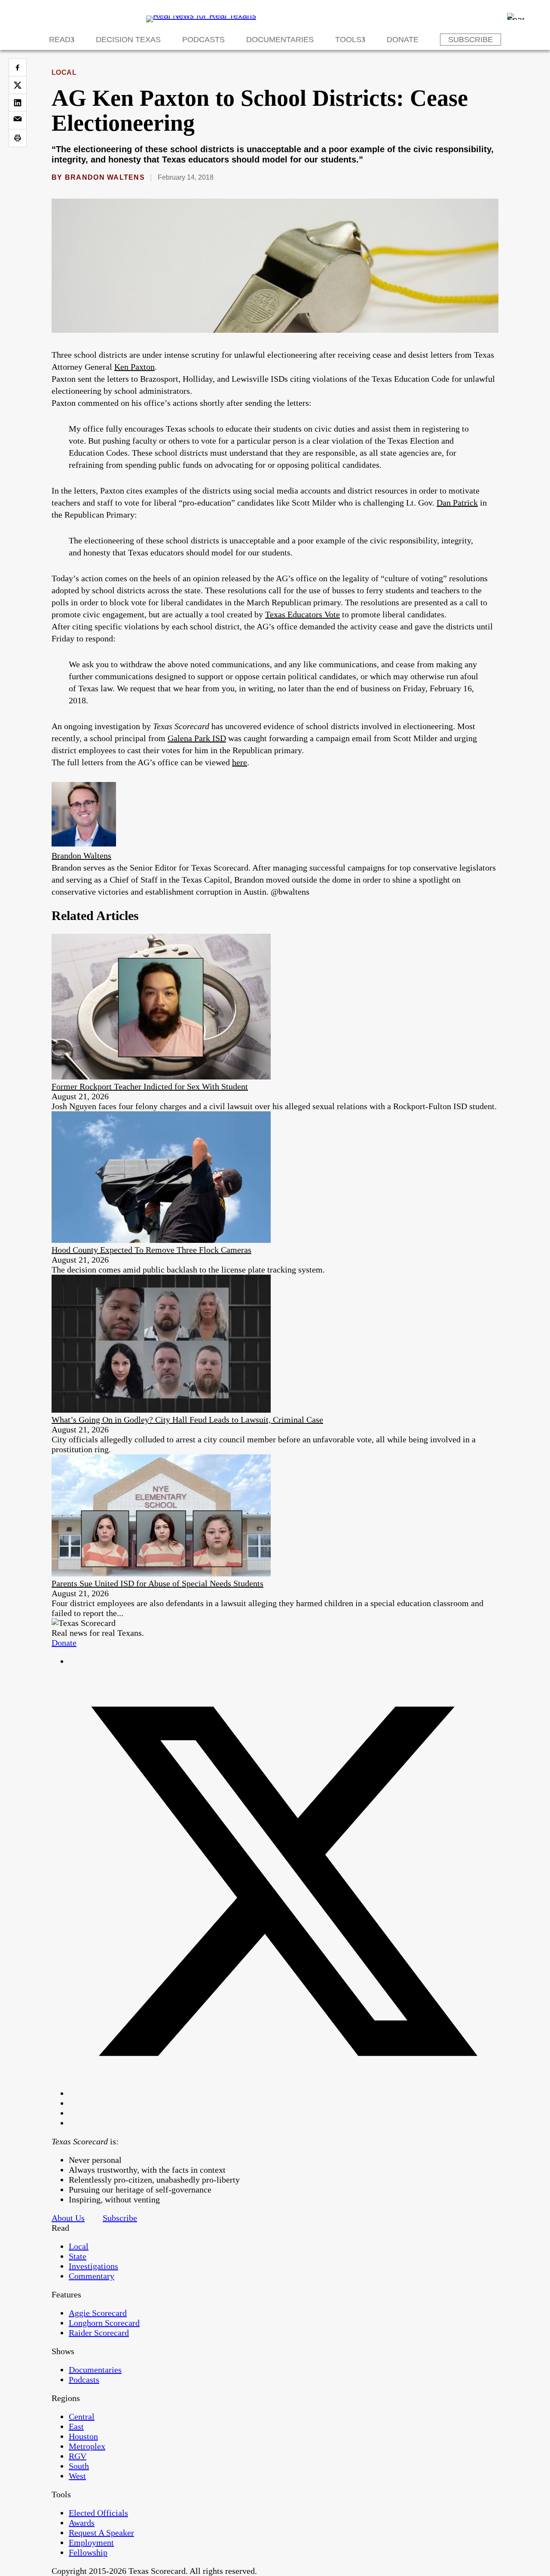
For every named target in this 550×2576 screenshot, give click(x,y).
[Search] (516, 16)
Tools (348, 40)
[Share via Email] (18, 120)
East (76, 2426)
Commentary (92, 2276)
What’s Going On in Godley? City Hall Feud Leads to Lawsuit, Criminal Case (187, 1420)
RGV (78, 2456)
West (77, 2476)
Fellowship (88, 2552)
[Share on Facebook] (18, 67)
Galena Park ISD (197, 738)
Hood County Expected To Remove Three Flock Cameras (151, 1250)
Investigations (93, 2266)
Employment (91, 2542)
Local (64, 72)
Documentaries (280, 40)
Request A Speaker (101, 2533)
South (79, 2466)
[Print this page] (18, 138)
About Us (68, 2218)
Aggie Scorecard (98, 2313)
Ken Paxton (134, 367)
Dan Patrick (457, 503)
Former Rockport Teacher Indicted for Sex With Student (150, 1086)
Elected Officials (98, 2513)
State (78, 2256)
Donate (403, 40)
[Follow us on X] (284, 2093)
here (240, 762)
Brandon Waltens (105, 177)
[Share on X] (18, 85)
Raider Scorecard (99, 2333)
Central (82, 2417)
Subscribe (471, 40)
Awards (82, 2523)
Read (60, 40)
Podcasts (203, 40)
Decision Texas (128, 40)
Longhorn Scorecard (104, 2323)
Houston (83, 2436)
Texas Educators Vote (302, 614)
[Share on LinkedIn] (18, 103)
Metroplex (87, 2446)
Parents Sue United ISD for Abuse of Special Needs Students (157, 1583)
